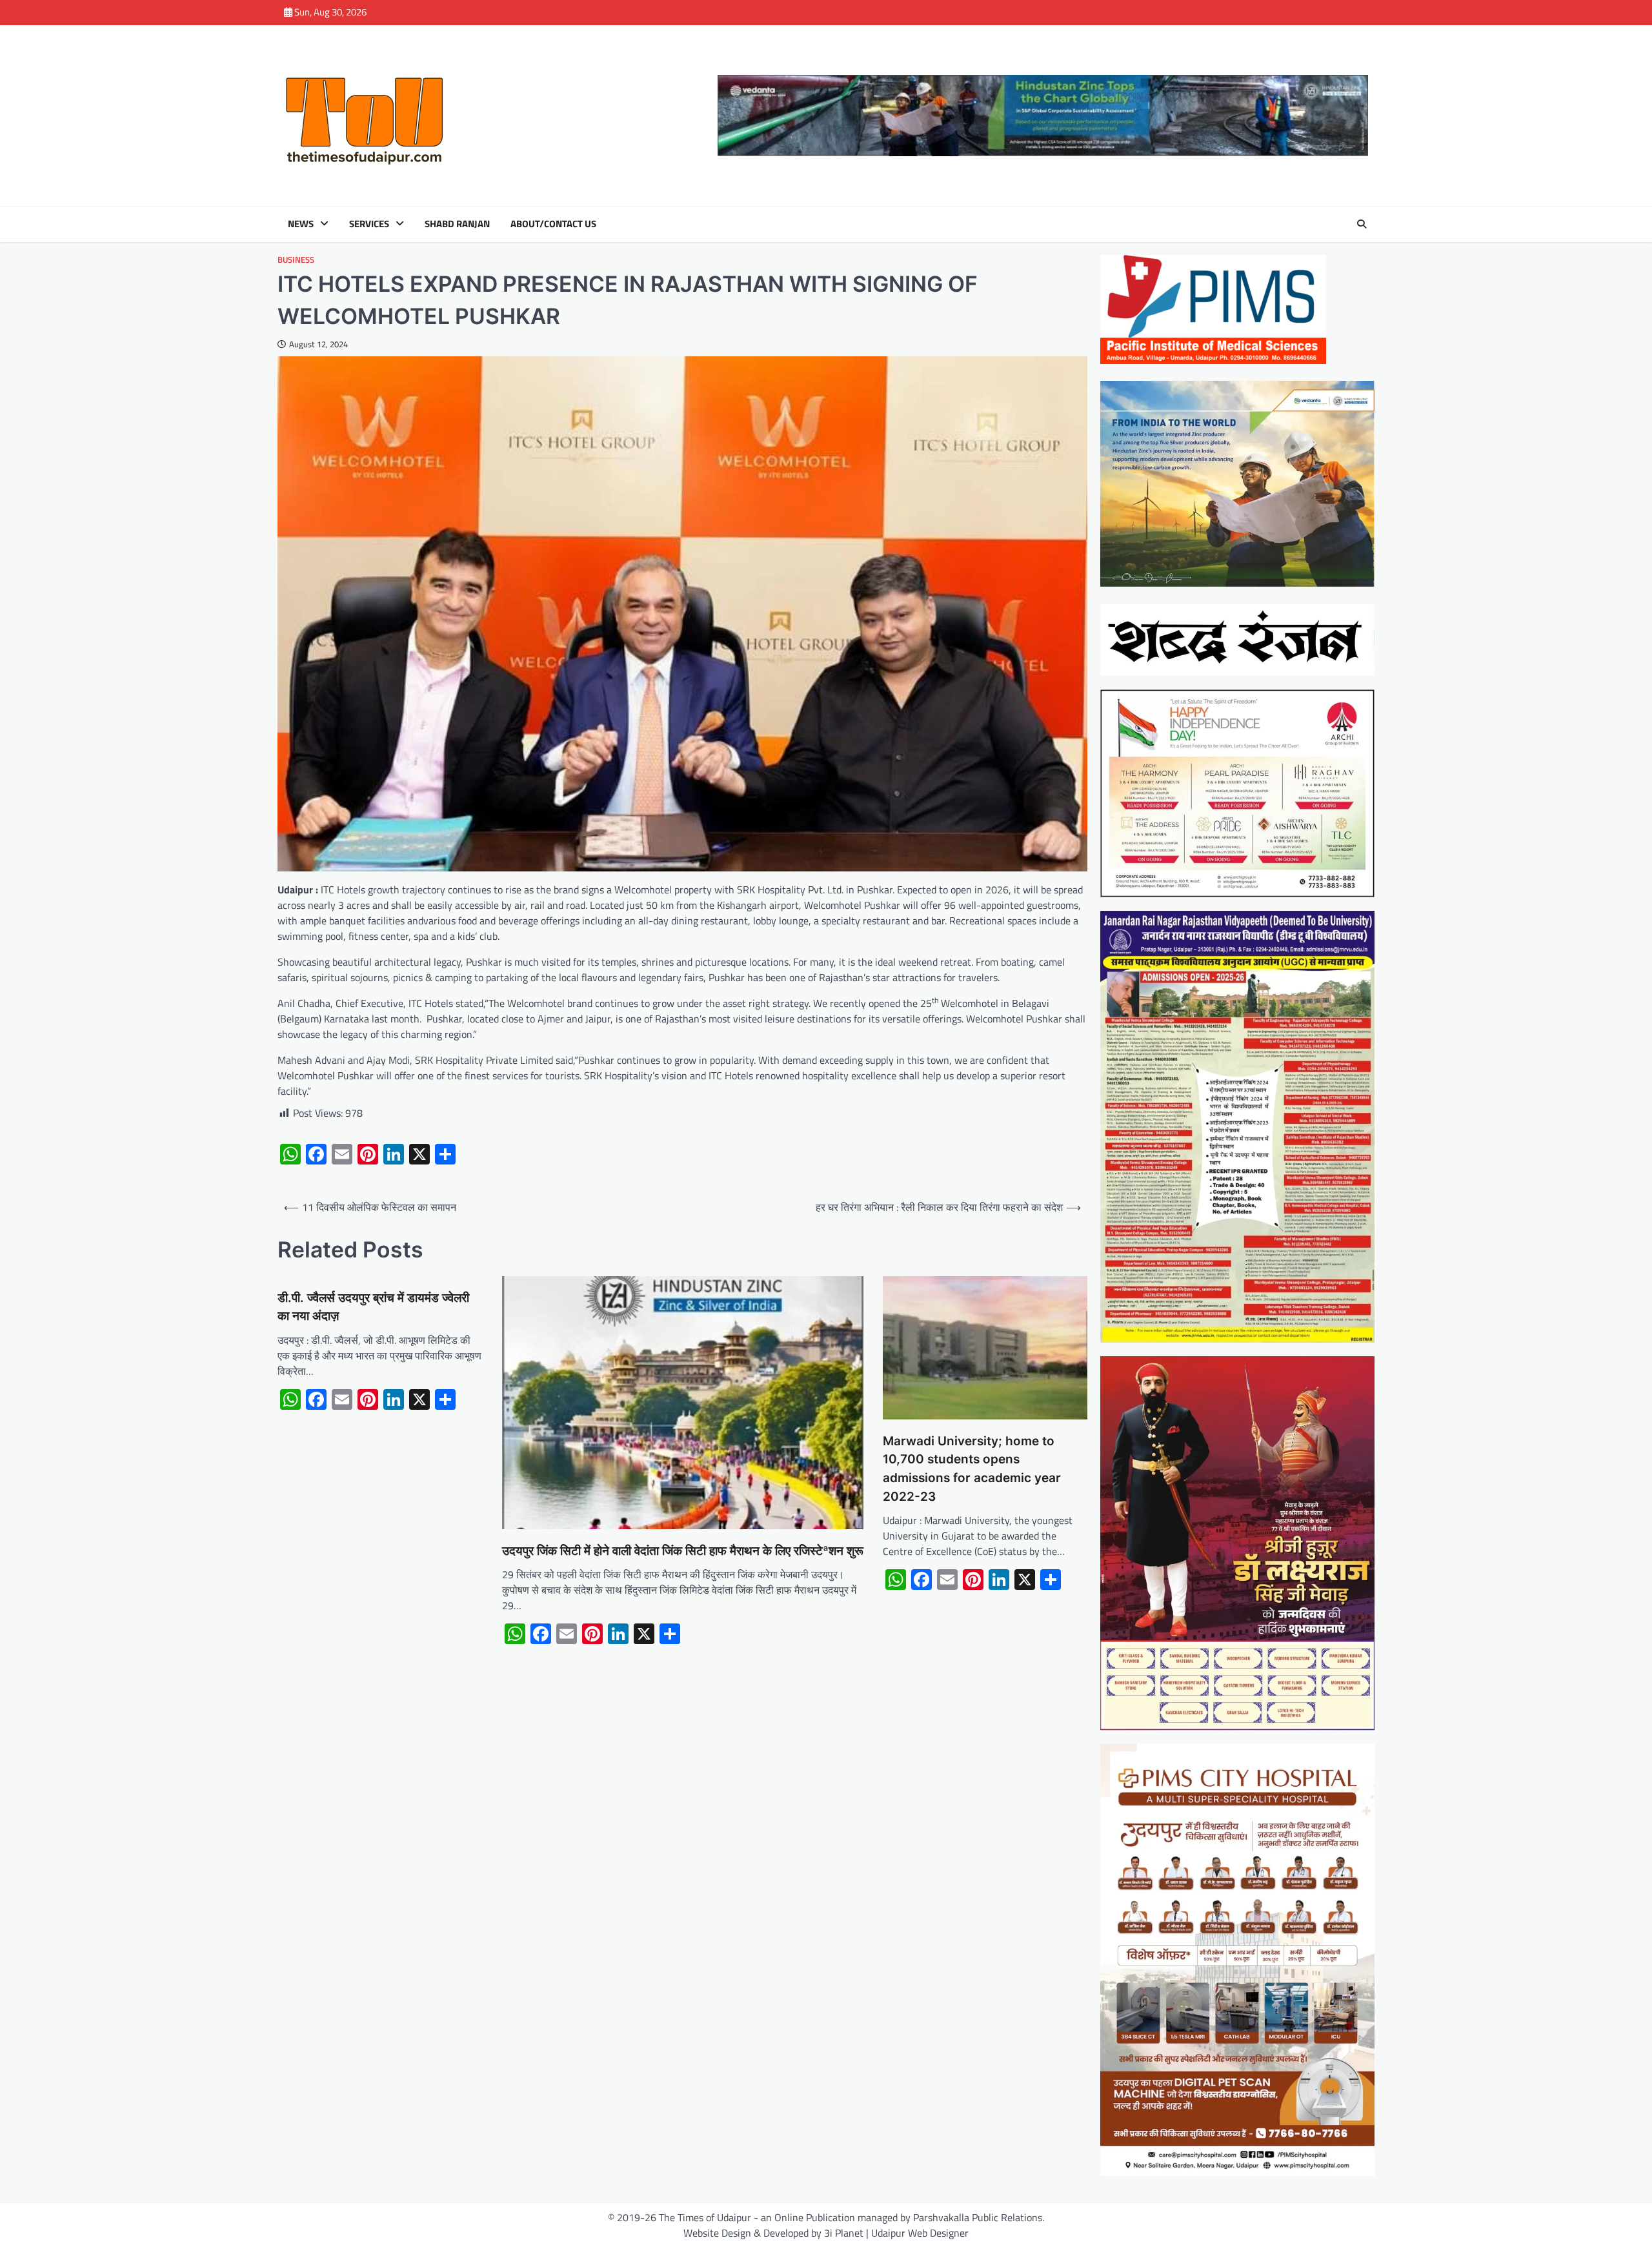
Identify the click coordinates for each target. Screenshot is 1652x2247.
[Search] (1362, 224)
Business (296, 260)
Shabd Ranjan (457, 224)
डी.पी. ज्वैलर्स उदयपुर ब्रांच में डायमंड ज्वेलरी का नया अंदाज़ (373, 1307)
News (301, 224)
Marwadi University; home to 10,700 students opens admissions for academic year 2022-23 (972, 1469)
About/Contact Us (553, 224)
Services (369, 224)
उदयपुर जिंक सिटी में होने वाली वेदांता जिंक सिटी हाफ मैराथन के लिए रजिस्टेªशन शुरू (683, 1551)
